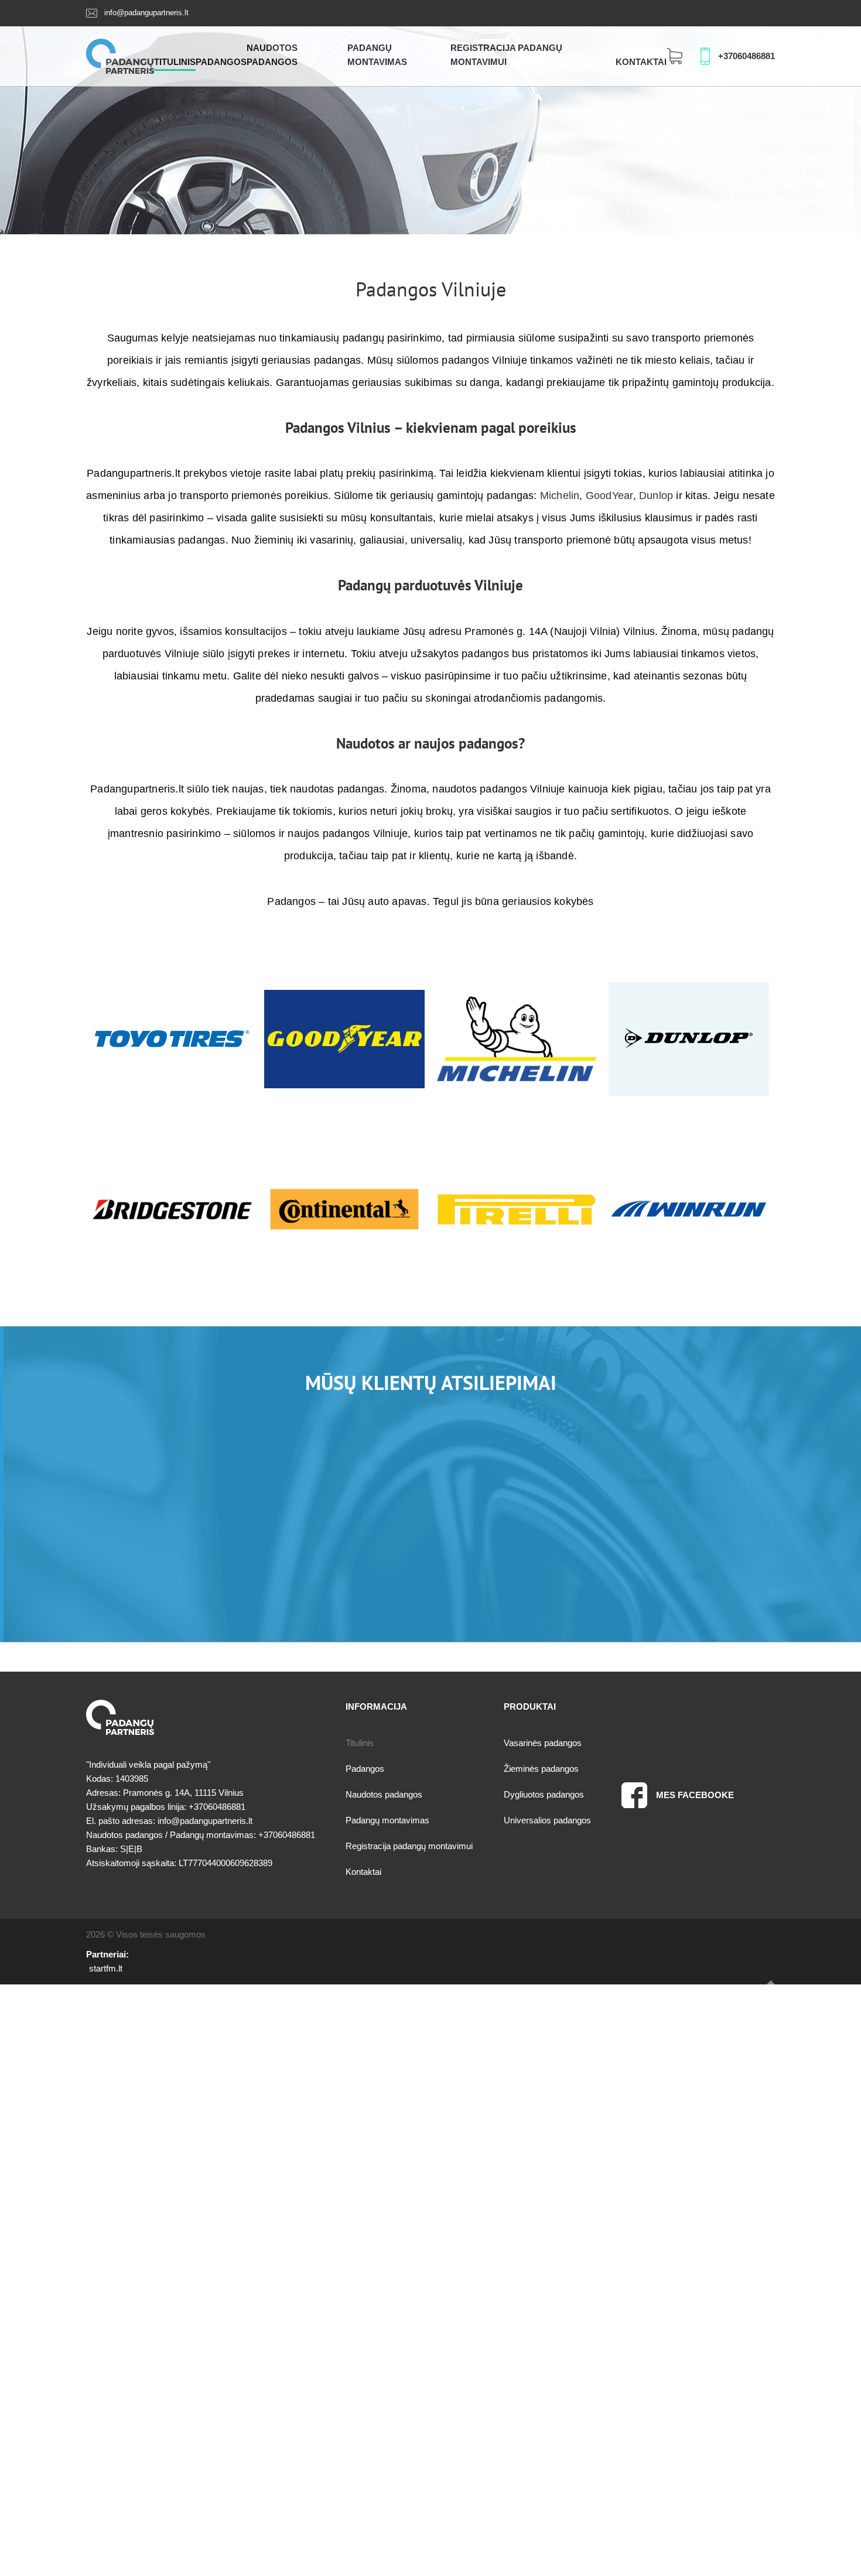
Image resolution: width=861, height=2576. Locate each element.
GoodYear (609, 496)
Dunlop (656, 496)
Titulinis (175, 62)
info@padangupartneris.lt (146, 13)
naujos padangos (466, 743)
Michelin (560, 496)
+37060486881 (746, 56)
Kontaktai (641, 62)
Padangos (221, 62)
